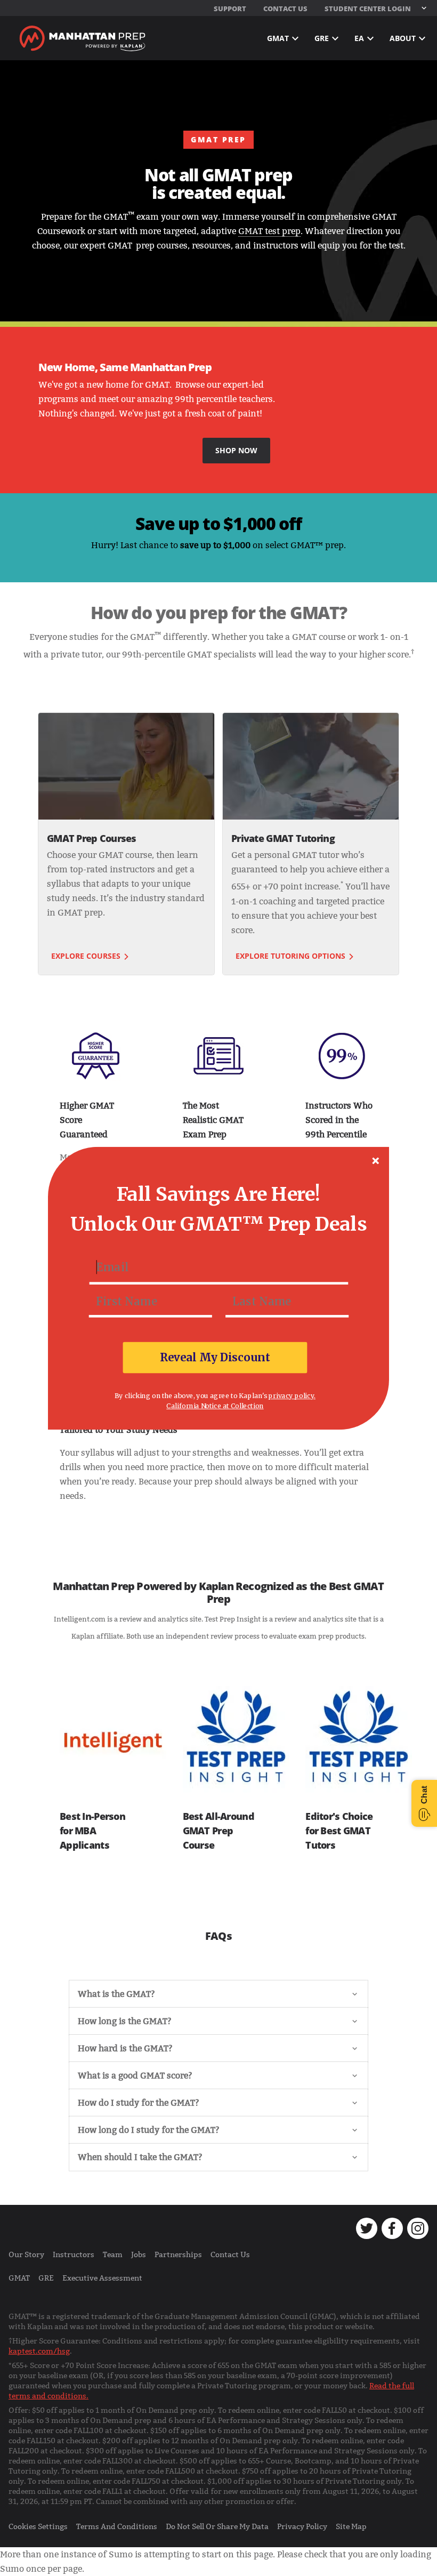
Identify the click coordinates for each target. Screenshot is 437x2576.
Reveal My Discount (215, 1357)
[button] (218, 1194)
